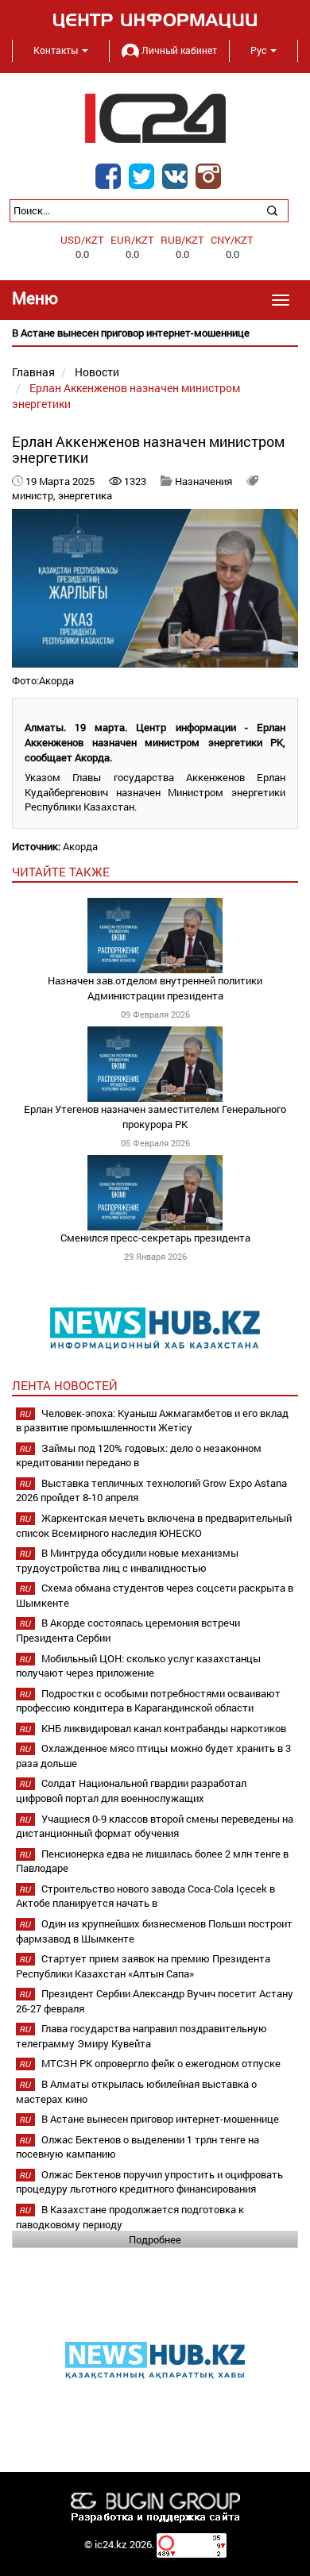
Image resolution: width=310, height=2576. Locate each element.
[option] (155, 333)
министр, (35, 495)
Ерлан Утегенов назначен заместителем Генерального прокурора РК (155, 1117)
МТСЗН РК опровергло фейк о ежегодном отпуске (161, 2063)
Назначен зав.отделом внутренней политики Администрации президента (155, 988)
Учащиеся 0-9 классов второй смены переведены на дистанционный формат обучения (155, 1826)
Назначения (203, 481)
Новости (97, 372)
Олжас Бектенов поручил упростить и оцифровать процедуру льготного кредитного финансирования (149, 2182)
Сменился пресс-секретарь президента (155, 1238)
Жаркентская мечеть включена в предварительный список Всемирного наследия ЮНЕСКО (154, 1525)
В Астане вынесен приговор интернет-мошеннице (160, 2119)
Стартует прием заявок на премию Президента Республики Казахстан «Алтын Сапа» (143, 1966)
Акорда (80, 846)
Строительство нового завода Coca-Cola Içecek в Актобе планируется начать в (145, 1896)
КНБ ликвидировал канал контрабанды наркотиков (164, 1728)
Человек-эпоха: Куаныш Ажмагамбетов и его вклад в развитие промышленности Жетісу (152, 1421)
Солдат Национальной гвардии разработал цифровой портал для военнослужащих (131, 1790)
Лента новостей (65, 1385)
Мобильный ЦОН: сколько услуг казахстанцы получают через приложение (138, 1666)
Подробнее (155, 2239)
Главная (33, 372)
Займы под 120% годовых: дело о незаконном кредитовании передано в (139, 1455)
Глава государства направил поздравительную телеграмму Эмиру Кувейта (141, 2036)
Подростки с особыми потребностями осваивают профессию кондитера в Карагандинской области (148, 1701)
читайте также (61, 872)
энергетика (85, 495)
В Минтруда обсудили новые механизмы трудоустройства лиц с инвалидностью (127, 1560)
